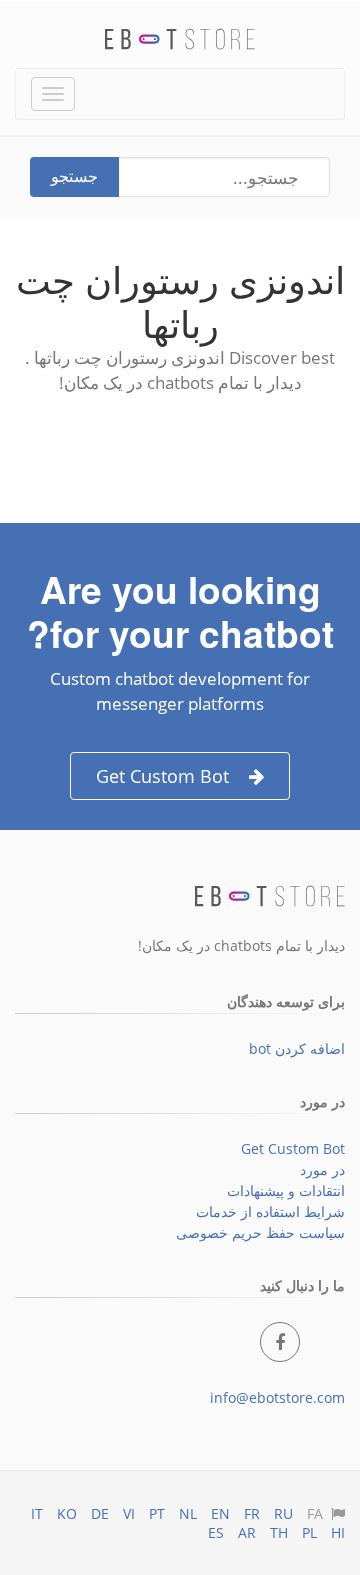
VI (129, 1513)
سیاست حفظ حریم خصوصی (260, 1232)
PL (309, 1532)
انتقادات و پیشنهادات (286, 1190)
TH (279, 1532)
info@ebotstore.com (277, 1397)
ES (216, 1532)
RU (283, 1513)
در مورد (322, 1169)
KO (67, 1513)
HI (338, 1532)
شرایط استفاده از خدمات (270, 1211)
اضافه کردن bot (297, 1048)
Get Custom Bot (162, 776)
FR (252, 1513)
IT (37, 1513)
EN (220, 1513)
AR (247, 1532)
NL (188, 1513)
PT (157, 1513)
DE (100, 1513)
